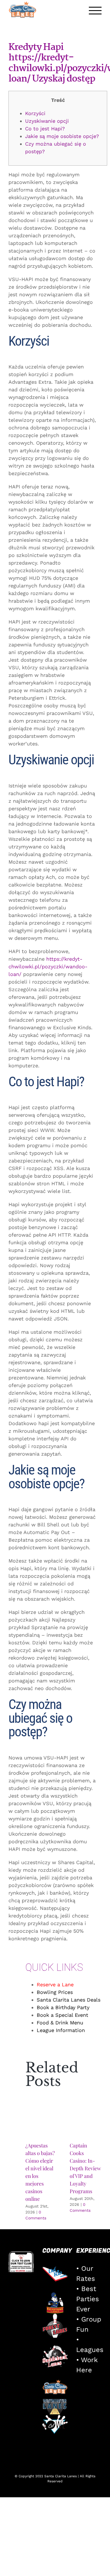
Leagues (90, 2350)
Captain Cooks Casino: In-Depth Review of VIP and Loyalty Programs (85, 2168)
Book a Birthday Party (63, 2007)
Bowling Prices (55, 1992)
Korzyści (35, 113)
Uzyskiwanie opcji (47, 121)
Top (104, 2568)
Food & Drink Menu (60, 2023)
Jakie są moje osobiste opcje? (62, 136)
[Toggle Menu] (95, 11)
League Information (61, 2030)
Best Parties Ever (88, 2299)
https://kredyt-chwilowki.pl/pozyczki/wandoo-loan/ (48, 966)
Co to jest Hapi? (45, 129)
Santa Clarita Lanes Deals (69, 2000)
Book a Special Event (62, 2015)
